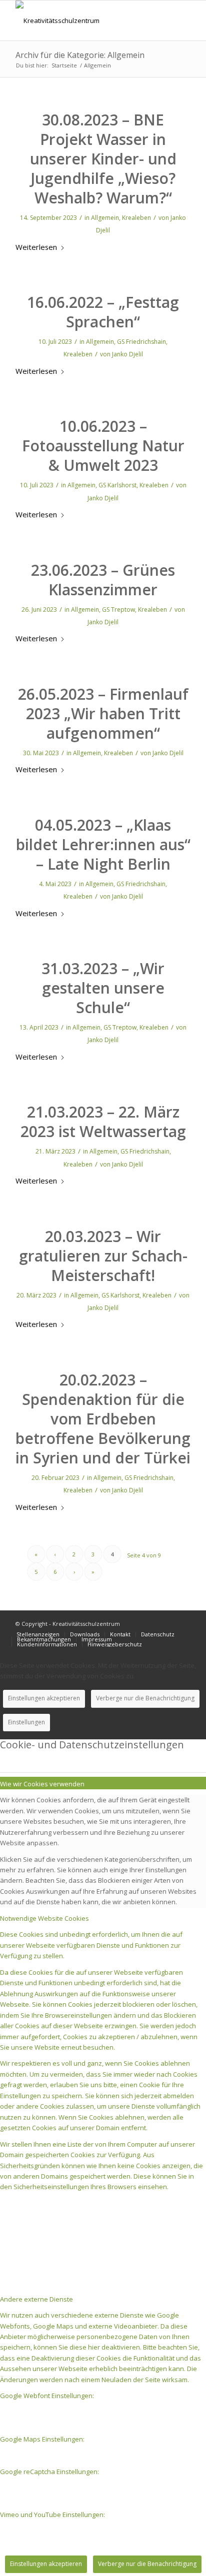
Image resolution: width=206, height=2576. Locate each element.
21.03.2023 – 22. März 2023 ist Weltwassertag (103, 1122)
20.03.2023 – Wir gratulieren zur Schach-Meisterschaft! (103, 1256)
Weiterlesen (36, 247)
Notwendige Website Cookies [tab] (44, 1918)
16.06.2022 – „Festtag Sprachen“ (103, 312)
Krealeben (136, 218)
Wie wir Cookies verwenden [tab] (42, 1784)
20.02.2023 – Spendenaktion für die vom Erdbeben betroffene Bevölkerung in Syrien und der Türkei (103, 1419)
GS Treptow (118, 610)
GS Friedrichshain (141, 342)
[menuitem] (38, 1634)
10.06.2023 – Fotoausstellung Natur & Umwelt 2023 (103, 446)
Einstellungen (26, 1722)
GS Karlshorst (117, 485)
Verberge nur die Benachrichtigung (145, 1698)
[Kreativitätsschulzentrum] (85, 20)
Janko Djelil (127, 354)
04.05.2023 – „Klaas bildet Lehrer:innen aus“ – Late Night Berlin (103, 844)
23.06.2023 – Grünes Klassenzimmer (103, 580)
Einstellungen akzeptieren (44, 1698)
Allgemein (105, 218)
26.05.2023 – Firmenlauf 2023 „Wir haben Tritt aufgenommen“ (103, 713)
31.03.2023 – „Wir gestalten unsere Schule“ (103, 988)
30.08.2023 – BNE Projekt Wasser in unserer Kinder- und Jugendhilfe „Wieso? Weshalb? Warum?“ (103, 159)
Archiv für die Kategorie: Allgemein (80, 55)
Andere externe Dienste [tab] (36, 2299)
